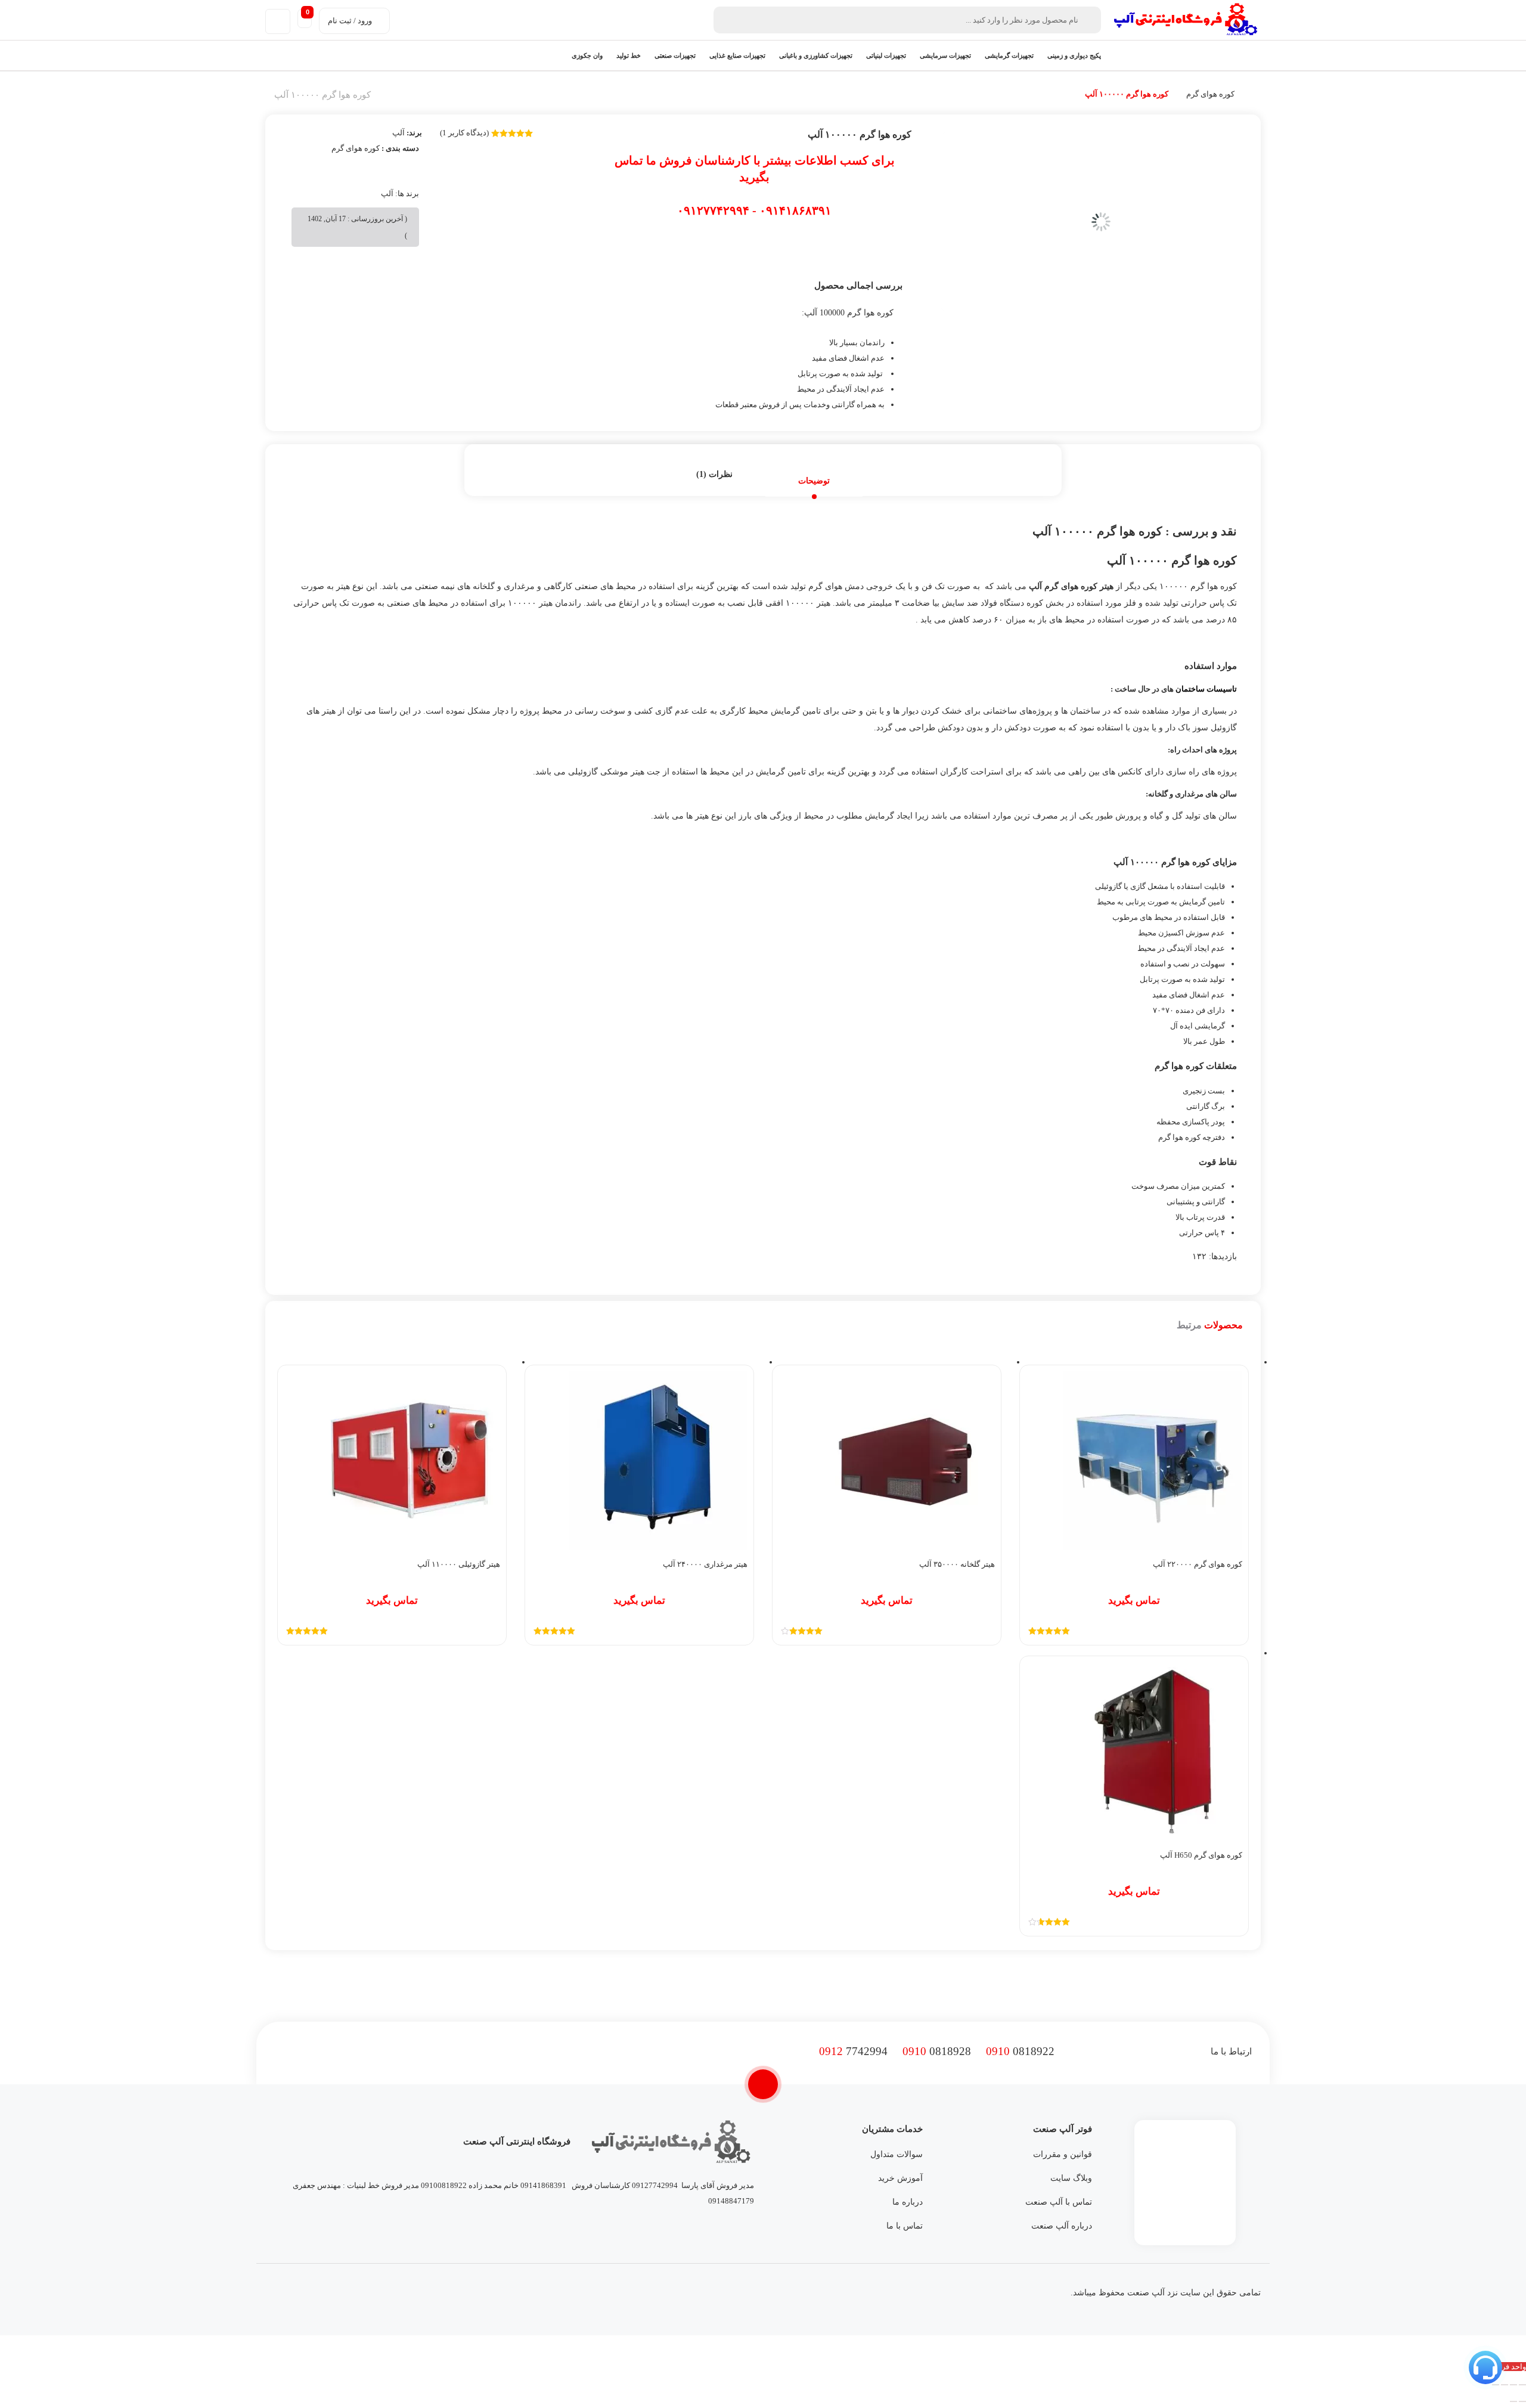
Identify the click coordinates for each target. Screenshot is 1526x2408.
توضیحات (814, 481)
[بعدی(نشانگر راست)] (1513, 2401)
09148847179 (731, 2201)
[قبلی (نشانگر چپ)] (1522, 2401)
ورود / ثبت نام (350, 21)
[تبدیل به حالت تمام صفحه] (1513, 2385)
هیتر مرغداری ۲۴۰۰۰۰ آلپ (705, 1564)
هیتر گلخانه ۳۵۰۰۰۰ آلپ (957, 1564)
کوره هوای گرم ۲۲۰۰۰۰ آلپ (1198, 1564)
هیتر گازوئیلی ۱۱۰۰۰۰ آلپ (459, 1564)
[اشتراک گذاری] (1505, 2385)
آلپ (398, 133)
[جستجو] (725, 20)
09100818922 (444, 2185)
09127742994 (655, 2185)
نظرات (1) (714, 474)
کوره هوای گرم (1210, 94)
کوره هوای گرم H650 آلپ (1201, 1855)
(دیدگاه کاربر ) (464, 133)
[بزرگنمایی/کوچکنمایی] (1522, 2385)
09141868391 (543, 2185)
